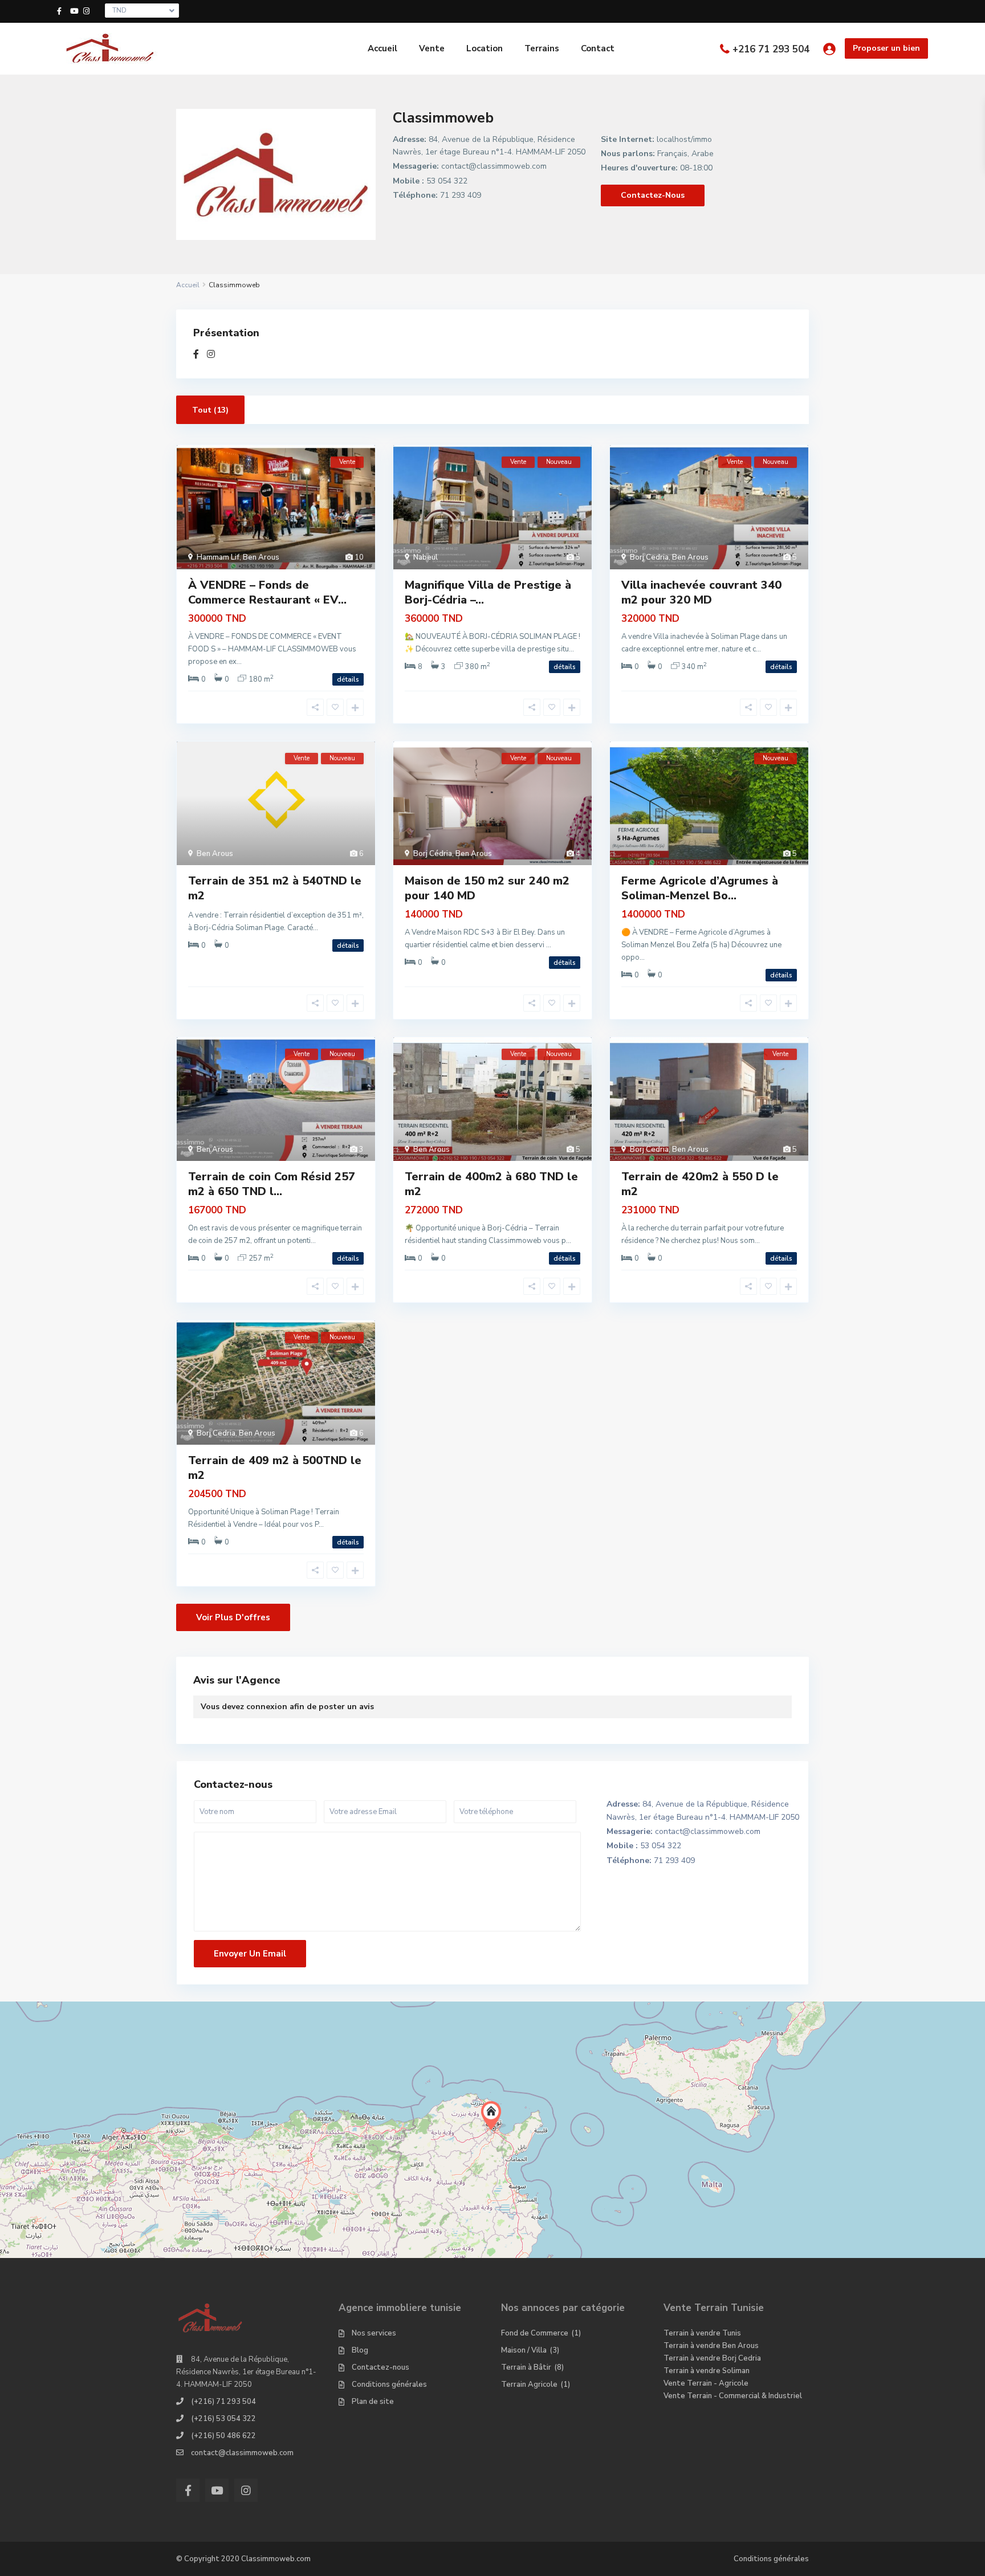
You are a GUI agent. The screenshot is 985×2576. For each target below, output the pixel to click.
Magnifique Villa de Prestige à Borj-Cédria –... (488, 592)
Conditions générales (389, 2385)
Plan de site (373, 2402)
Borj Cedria (649, 557)
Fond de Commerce (535, 2333)
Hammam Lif (218, 557)
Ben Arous (261, 557)
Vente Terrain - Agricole (706, 2383)
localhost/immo (684, 139)
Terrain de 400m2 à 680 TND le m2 (491, 1184)
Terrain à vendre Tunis (702, 2333)
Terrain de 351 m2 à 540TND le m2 (275, 888)
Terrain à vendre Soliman (707, 2371)
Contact (598, 48)
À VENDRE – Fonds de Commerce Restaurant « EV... (267, 592)
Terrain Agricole (529, 2385)
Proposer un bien (886, 48)
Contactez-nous (653, 195)
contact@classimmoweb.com (494, 166)
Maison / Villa (524, 2350)
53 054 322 (447, 181)
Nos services (374, 2333)
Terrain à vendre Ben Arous (711, 2346)
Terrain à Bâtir (526, 2367)
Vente (432, 48)
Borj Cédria (433, 854)
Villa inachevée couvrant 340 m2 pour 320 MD (701, 592)
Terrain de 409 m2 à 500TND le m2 (275, 1468)
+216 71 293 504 (771, 49)
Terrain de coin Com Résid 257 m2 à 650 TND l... (272, 1184)
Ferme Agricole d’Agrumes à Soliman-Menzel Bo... (700, 888)
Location (485, 48)
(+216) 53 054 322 (223, 2419)
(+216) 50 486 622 (223, 2436)
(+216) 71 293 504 (223, 2402)
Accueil (382, 48)
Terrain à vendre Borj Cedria (712, 2358)
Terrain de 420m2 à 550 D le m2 (700, 1184)
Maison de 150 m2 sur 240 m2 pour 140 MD (487, 888)
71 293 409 (461, 195)
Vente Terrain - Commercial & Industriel (733, 2396)
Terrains (542, 48)
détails (348, 679)
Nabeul (426, 557)
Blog (360, 2350)
